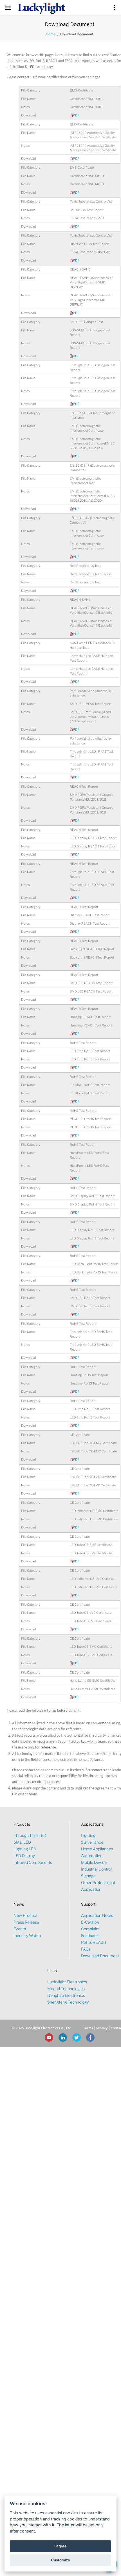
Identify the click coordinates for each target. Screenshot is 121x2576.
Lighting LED (25, 1849)
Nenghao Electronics (66, 1995)
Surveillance (92, 1842)
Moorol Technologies (66, 1989)
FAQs (86, 1949)
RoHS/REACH (94, 1942)
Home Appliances (97, 1849)
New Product (25, 1915)
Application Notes (97, 1915)
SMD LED (22, 1842)
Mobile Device (94, 1862)
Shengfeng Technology (68, 2002)
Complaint (90, 1929)
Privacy (102, 2028)
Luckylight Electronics (67, 1982)
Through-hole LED (30, 1835)
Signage (88, 1876)
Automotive (92, 1856)
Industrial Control (96, 1869)
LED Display (24, 1856)
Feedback (90, 1936)
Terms (88, 2028)
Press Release (26, 1922)
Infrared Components (33, 1862)
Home (51, 34)
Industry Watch (27, 1936)
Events (20, 1929)
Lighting (88, 1835)
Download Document (100, 1956)
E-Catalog (90, 1922)
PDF (76, 115)
